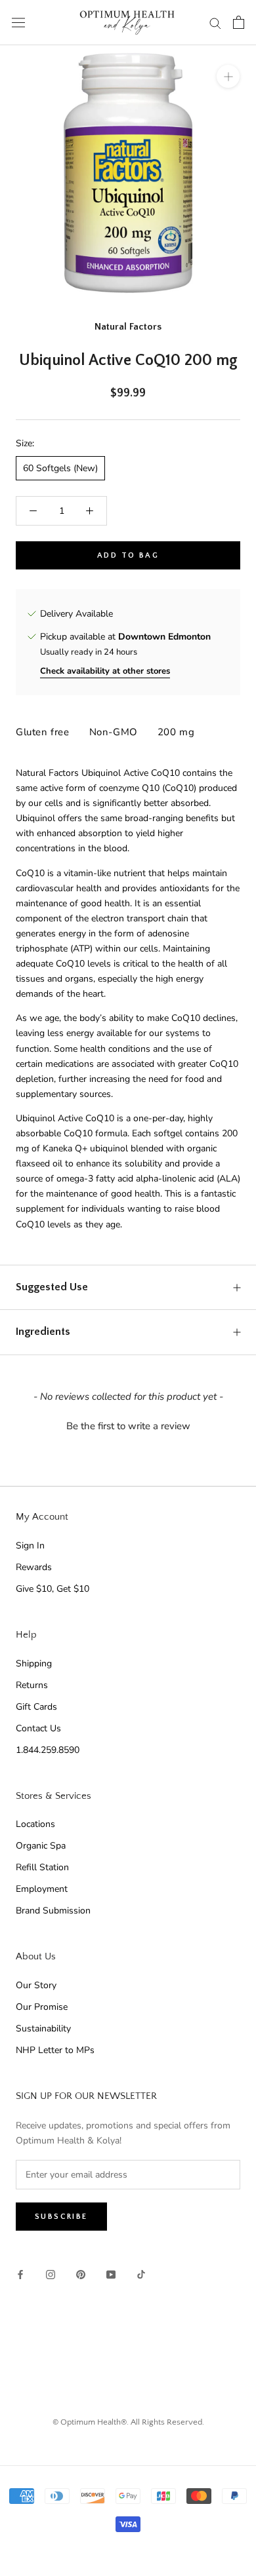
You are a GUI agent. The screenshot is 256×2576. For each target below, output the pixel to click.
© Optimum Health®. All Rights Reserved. (128, 2422)
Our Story (36, 1985)
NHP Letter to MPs (55, 2050)
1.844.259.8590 (48, 1750)
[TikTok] (141, 2274)
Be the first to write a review (128, 1426)
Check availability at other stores (105, 671)
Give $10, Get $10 (53, 1589)
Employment (42, 1889)
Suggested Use (52, 1287)
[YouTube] (111, 2274)
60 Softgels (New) (60, 468)
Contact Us (38, 1728)
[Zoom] (228, 76)
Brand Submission (53, 1911)
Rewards (34, 1567)
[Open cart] (239, 22)
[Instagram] (51, 2274)
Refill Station (42, 1867)
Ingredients (43, 1332)
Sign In (30, 1546)
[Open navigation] (18, 23)
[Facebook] (20, 2274)
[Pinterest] (81, 2274)
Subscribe (61, 2217)
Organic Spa (41, 1846)
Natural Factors (128, 327)
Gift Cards (36, 1707)
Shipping (34, 1663)
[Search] (215, 23)
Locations (35, 1824)
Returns (32, 1685)
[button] (128, 1425)
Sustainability (43, 2028)
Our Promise (42, 2007)
